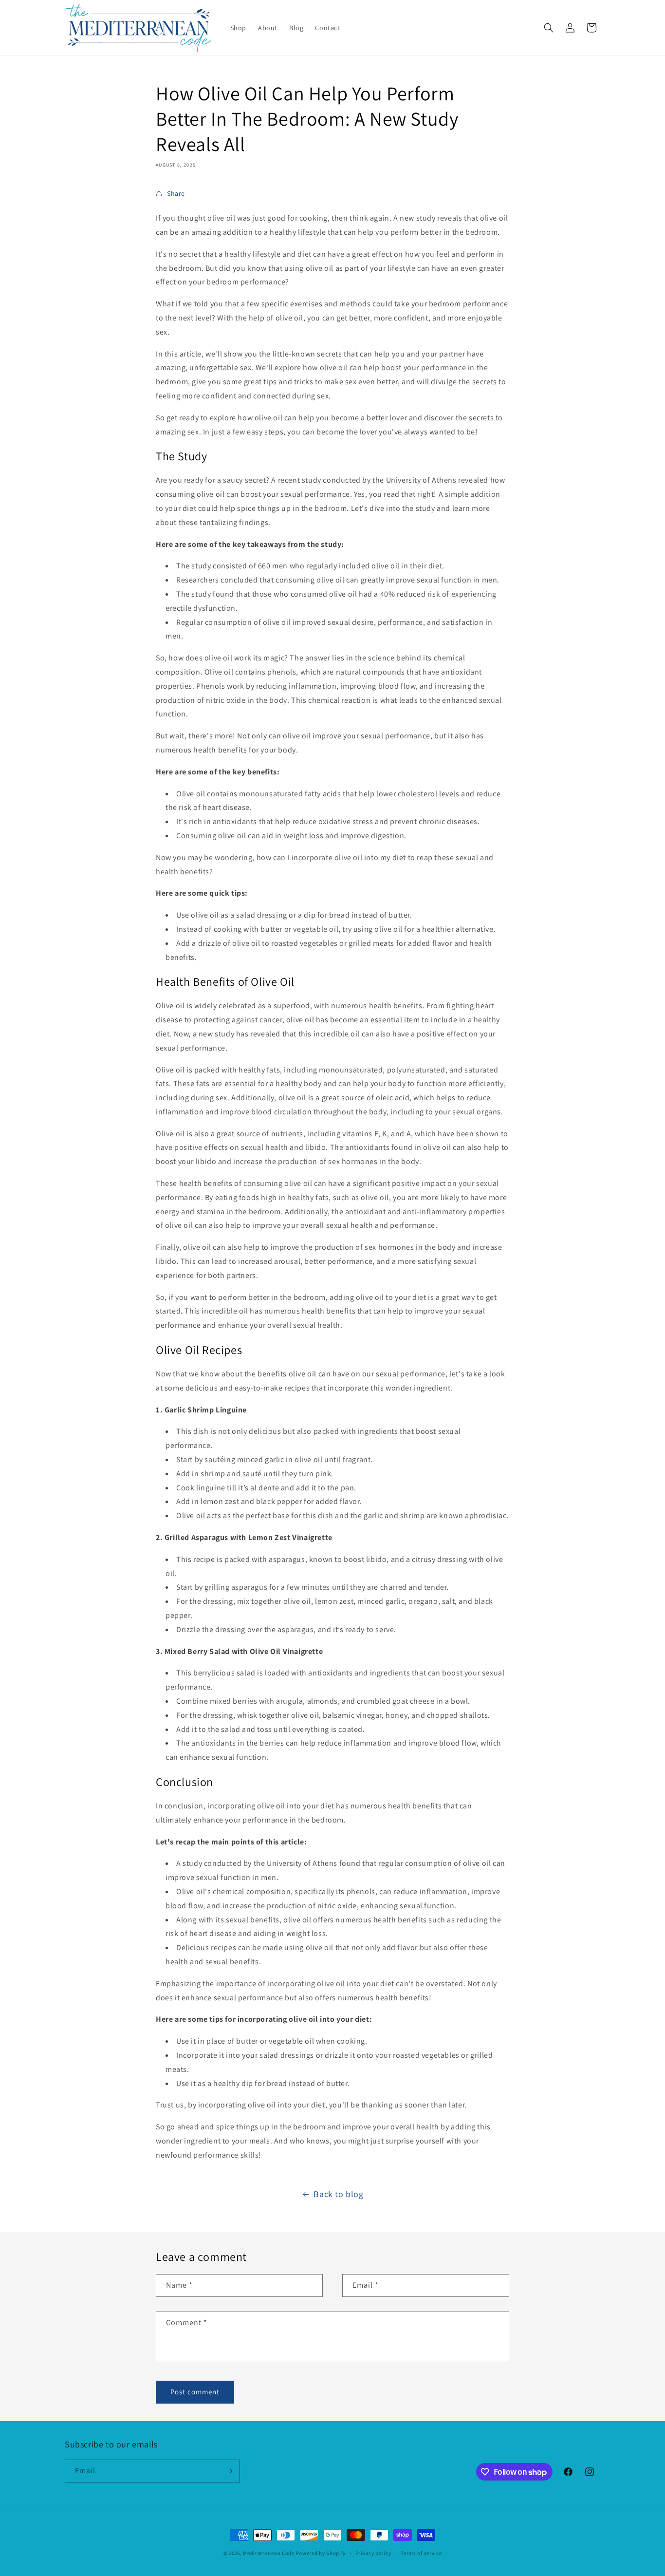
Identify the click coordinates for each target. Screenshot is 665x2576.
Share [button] (176, 193)
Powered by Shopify (321, 2553)
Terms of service (421, 2553)
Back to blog (338, 2194)
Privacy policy (373, 2553)
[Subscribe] (229, 2471)
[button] (549, 28)
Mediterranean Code (269, 2553)
